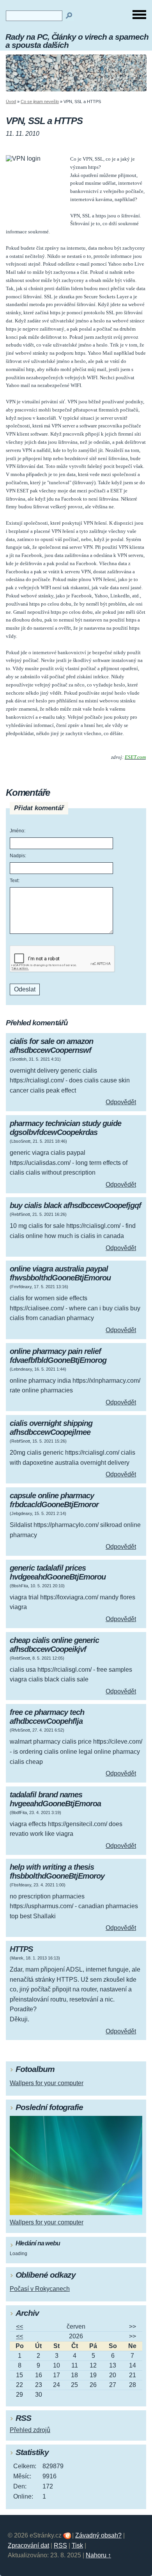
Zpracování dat (28, 2545)
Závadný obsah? (98, 2535)
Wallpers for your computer (47, 2083)
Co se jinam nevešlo (40, 102)
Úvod (11, 102)
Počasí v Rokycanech (40, 2289)
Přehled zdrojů (30, 2430)
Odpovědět (121, 1102)
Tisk (77, 2545)
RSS (60, 2545)
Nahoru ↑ (98, 2555)
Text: (15, 881)
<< (19, 2326)
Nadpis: (18, 856)
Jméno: (18, 831)
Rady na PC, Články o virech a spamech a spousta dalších (77, 41)
